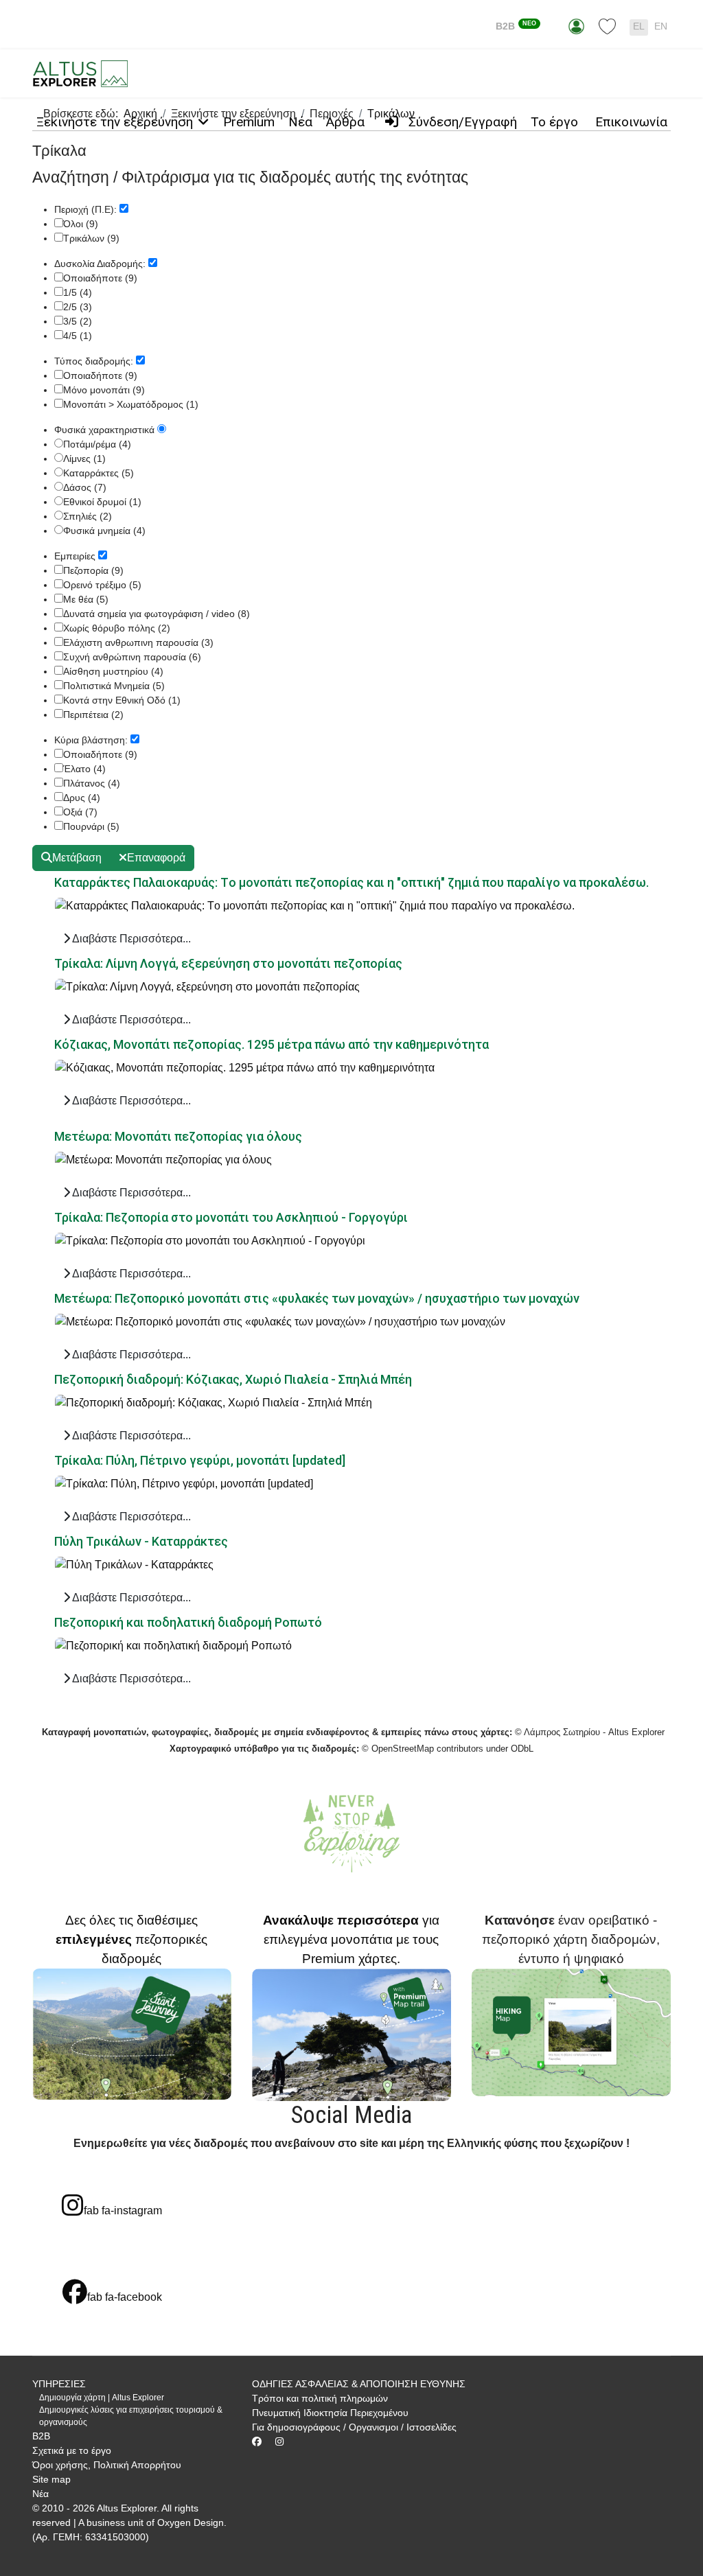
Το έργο (554, 122)
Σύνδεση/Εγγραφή (461, 122)
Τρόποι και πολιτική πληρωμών (320, 2398)
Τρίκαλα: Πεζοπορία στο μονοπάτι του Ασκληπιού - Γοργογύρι (231, 1217)
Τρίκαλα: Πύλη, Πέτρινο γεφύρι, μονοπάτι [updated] (200, 1460)
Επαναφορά (156, 858)
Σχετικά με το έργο (72, 2450)
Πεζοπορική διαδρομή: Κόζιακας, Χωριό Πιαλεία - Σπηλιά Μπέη (233, 1379)
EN (661, 26)
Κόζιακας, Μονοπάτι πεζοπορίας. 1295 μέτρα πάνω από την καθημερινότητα (272, 1044)
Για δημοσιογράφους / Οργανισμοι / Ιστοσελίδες (354, 2427)
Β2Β (41, 2436)
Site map (51, 2479)
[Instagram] (279, 2441)
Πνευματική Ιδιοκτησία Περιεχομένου (330, 2413)
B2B (516, 26)
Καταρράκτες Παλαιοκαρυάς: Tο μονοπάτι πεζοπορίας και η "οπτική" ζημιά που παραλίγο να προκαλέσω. (351, 882)
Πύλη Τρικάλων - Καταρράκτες (141, 1541)
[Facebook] (257, 2441)
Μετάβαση (77, 858)
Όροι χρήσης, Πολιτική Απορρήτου (107, 2465)
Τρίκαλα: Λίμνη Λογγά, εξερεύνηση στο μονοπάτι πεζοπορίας (228, 963)
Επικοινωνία (631, 122)
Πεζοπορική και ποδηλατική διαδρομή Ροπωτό (188, 1622)
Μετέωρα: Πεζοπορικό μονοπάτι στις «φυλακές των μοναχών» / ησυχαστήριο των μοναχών (317, 1298)
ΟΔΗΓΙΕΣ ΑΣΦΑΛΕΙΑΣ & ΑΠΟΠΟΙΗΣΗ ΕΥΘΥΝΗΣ (359, 2384)
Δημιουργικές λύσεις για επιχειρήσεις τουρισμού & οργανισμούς (131, 2416)
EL (639, 26)
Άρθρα (345, 122)
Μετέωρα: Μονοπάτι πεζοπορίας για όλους (178, 1136)
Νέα (300, 122)
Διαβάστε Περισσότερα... (130, 939)
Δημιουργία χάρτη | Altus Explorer (102, 2398)
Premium (249, 122)
